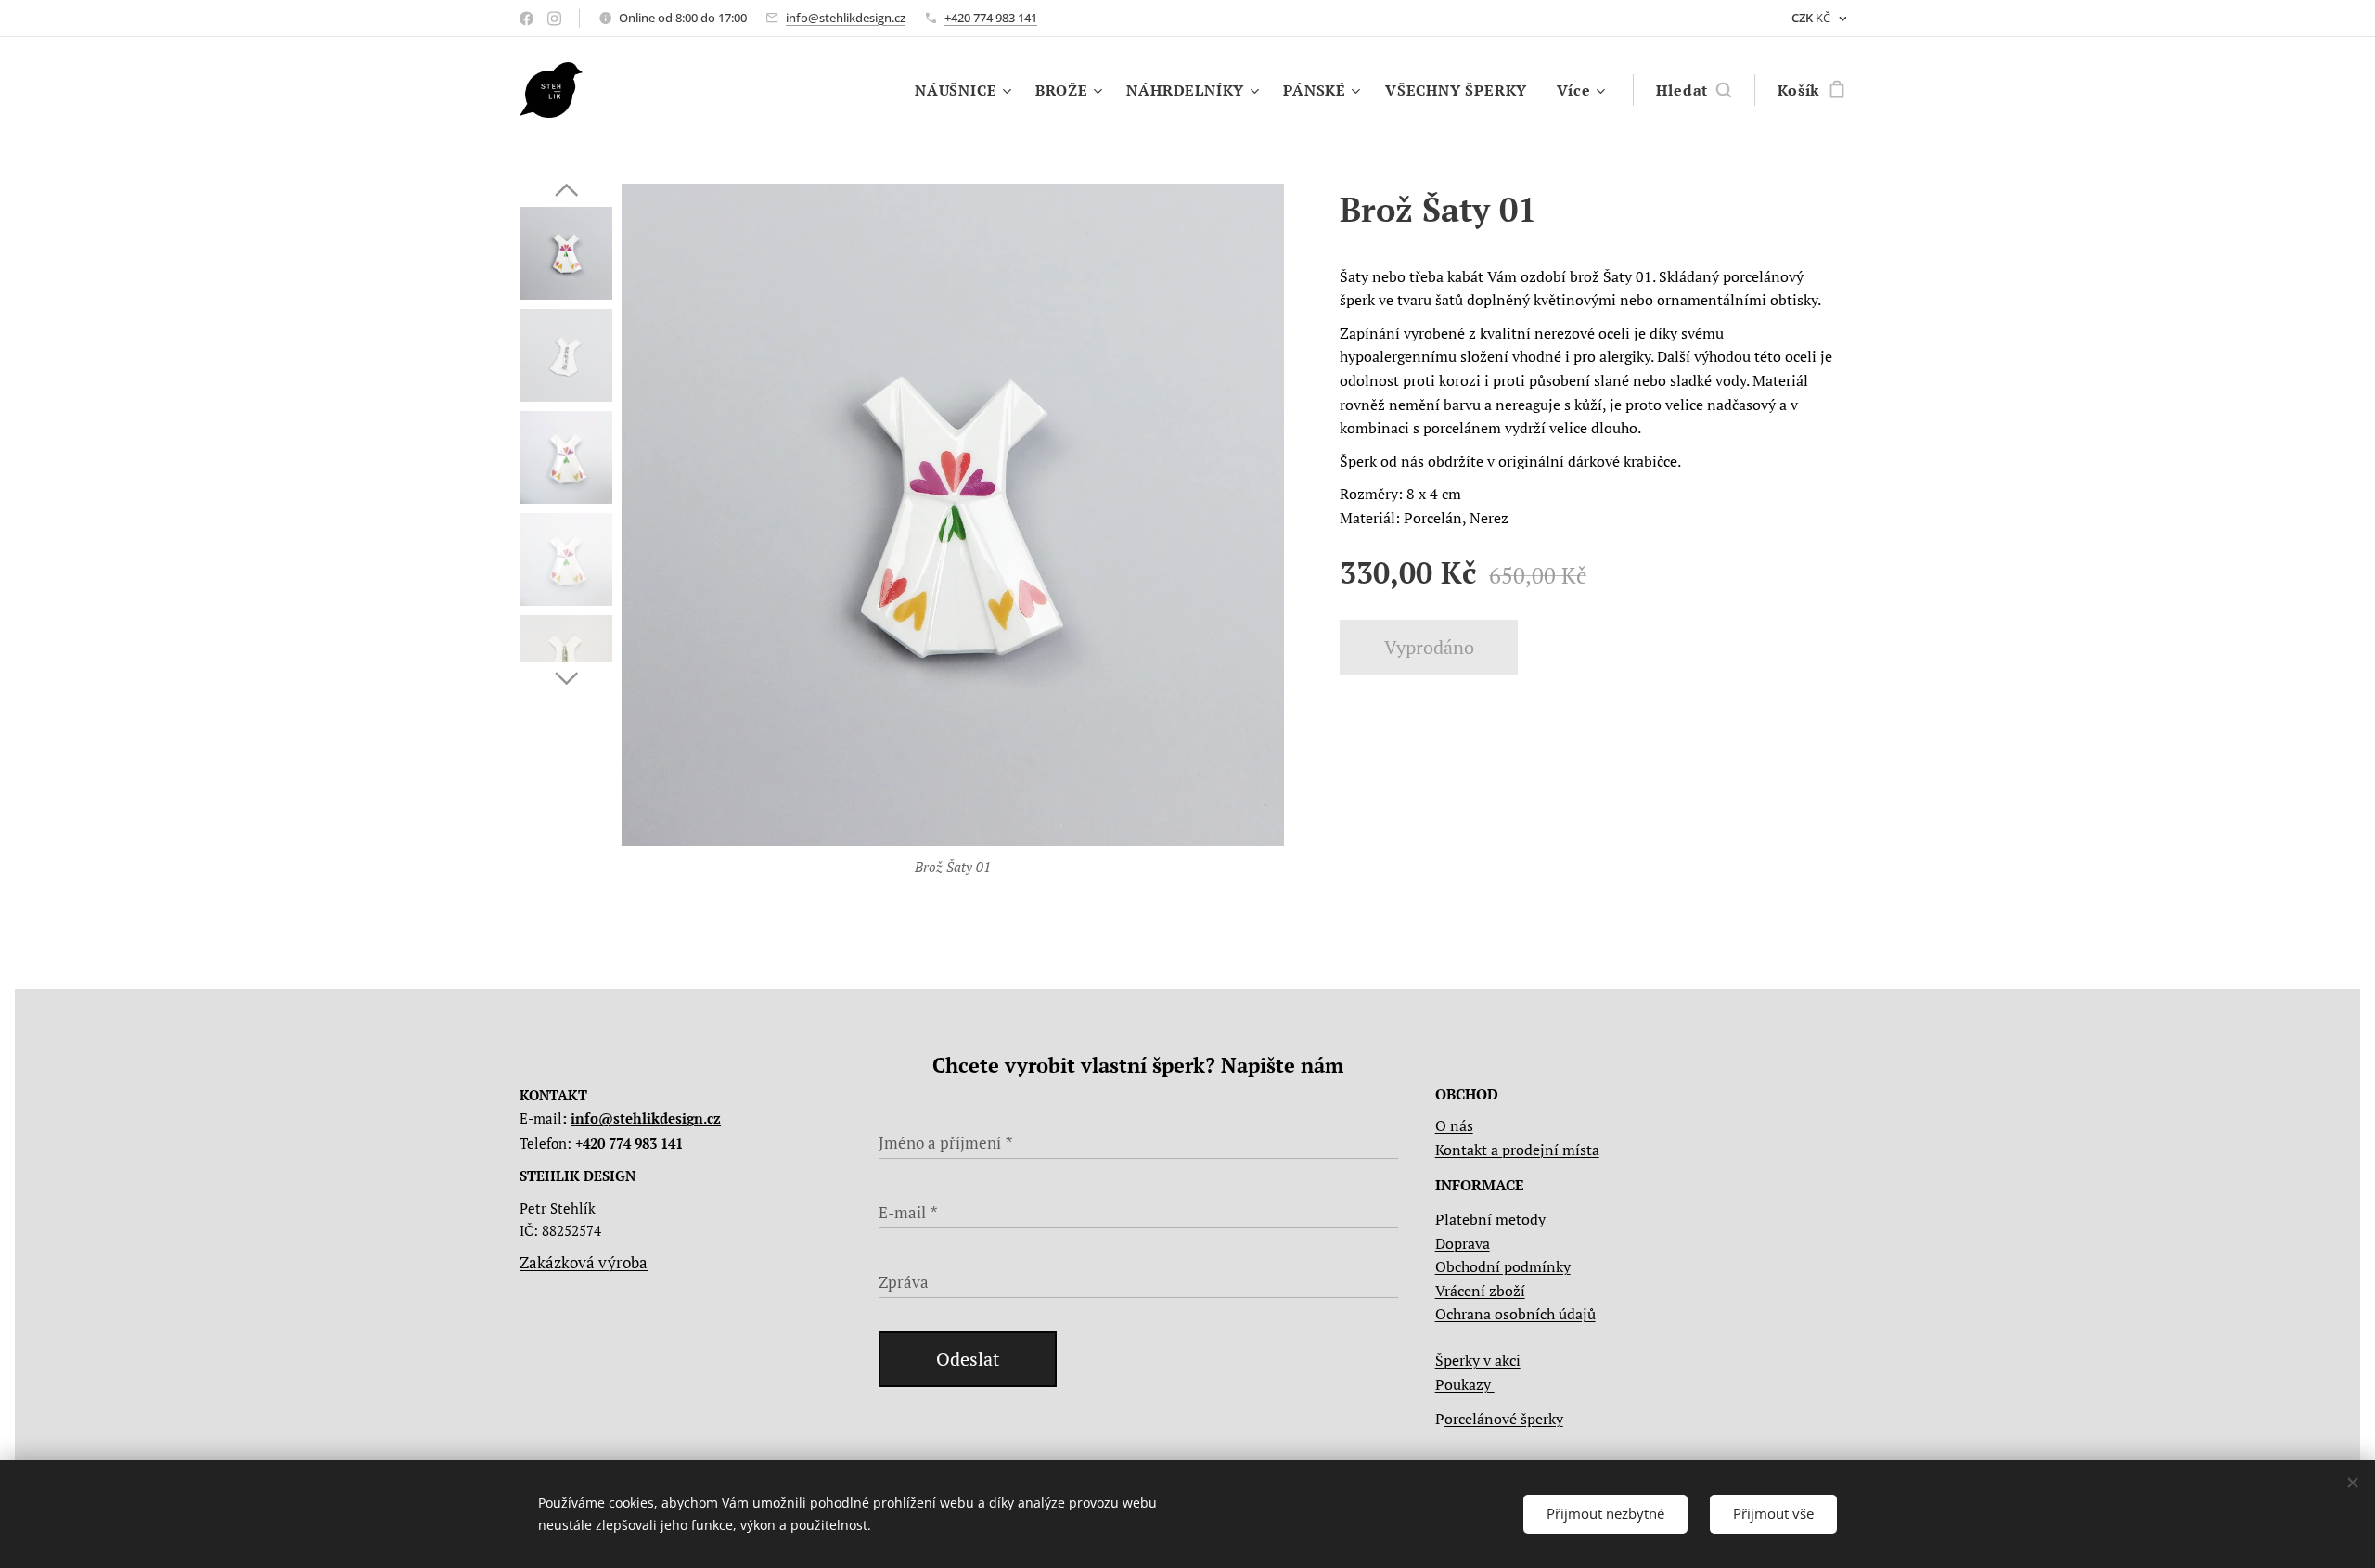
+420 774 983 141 (991, 18)
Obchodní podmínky (1503, 1266)
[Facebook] (526, 19)
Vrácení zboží (1480, 1291)
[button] (1694, 90)
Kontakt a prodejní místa (1517, 1150)
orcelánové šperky (1504, 1419)
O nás (1454, 1125)
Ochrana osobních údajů (1515, 1314)
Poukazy (1465, 1384)
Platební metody (1490, 1219)
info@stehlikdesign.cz (846, 18)
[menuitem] (965, 90)
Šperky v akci (1478, 1360)
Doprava (1463, 1243)
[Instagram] (554, 19)
